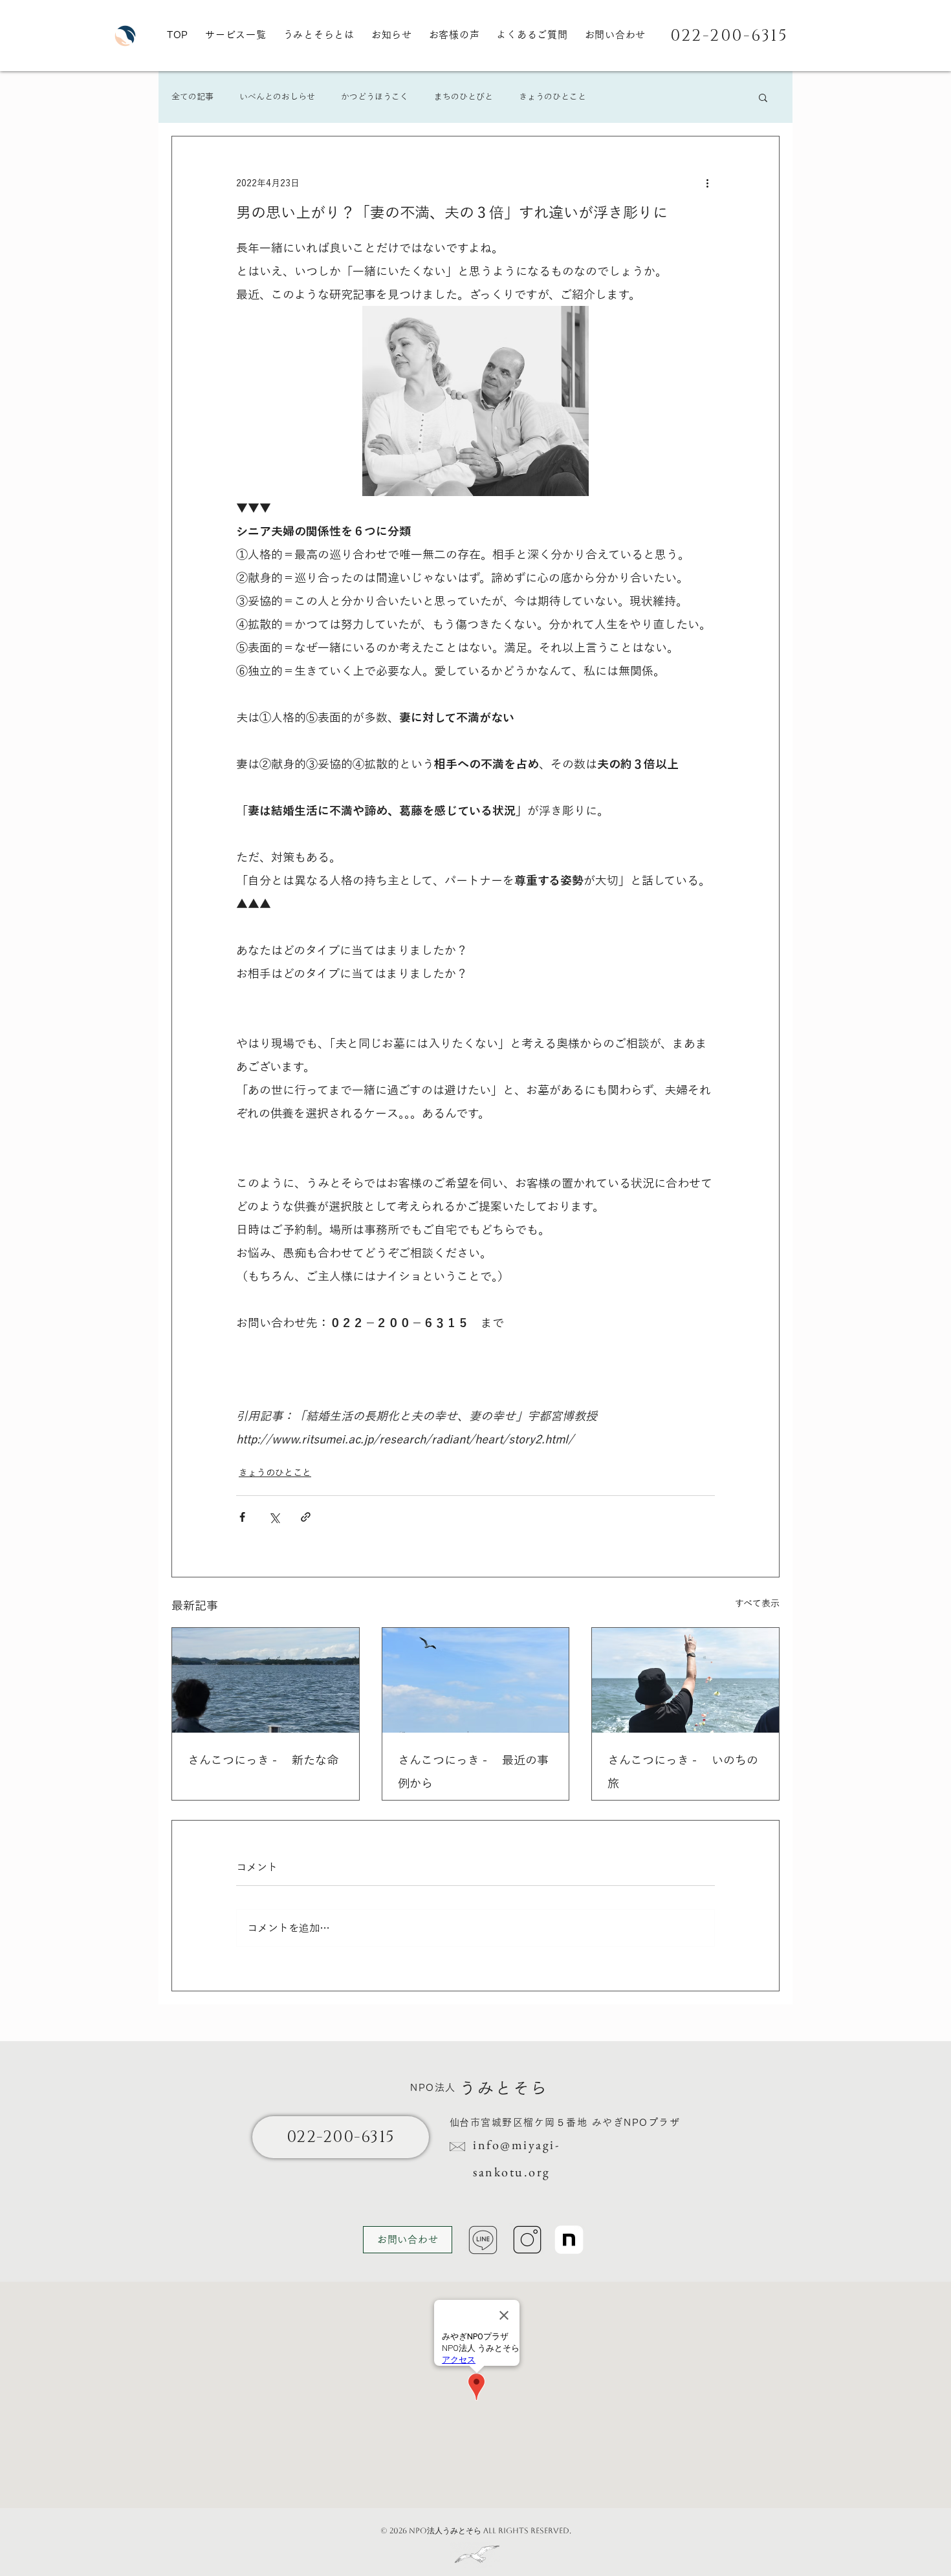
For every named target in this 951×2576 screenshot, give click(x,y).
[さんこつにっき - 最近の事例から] (476, 1680)
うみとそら (504, 2088)
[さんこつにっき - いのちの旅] (685, 1680)
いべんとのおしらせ (277, 97)
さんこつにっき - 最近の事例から (473, 1771)
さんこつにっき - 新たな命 (263, 1760)
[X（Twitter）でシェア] (274, 1517)
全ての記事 (192, 97)
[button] (763, 97)
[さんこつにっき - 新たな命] (266, 1680)
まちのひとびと (464, 97)
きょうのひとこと (552, 97)
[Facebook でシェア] (242, 1517)
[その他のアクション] (707, 183)
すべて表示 (757, 1603)
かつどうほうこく (375, 97)
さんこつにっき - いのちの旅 (683, 1771)
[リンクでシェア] (306, 1517)
